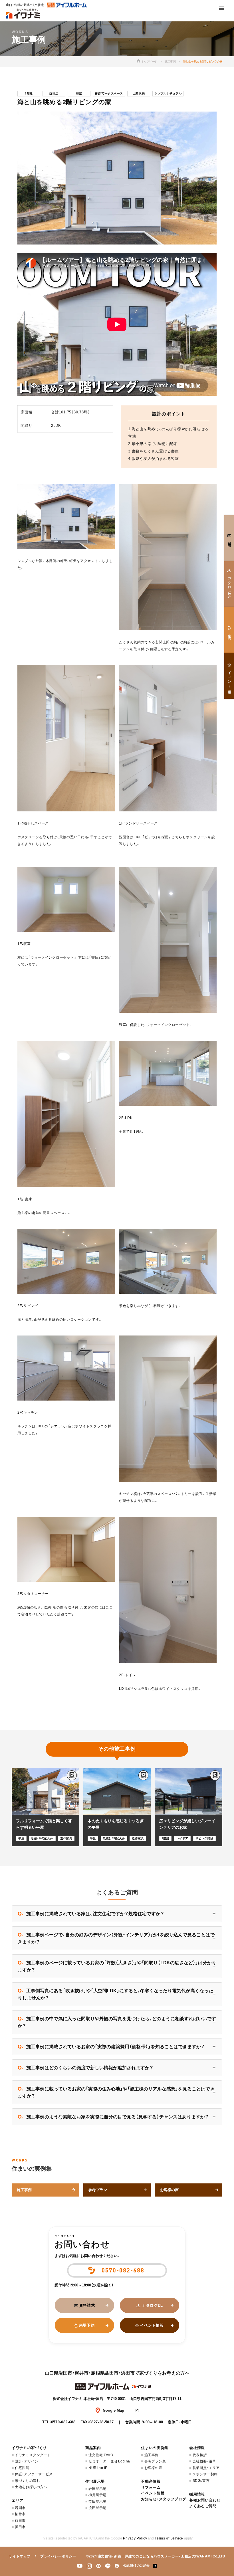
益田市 (20, 2521)
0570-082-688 (63, 2422)
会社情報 (197, 2448)
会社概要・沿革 (204, 2461)
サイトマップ (20, 2556)
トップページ (149, 61)
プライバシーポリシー (58, 2556)
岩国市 (20, 2508)
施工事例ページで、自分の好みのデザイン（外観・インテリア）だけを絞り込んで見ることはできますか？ (116, 1938)
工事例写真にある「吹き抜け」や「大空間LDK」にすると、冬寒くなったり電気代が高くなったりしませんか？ (115, 1994)
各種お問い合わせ (205, 2500)
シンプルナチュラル (168, 93)
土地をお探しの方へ (31, 2487)
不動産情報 (151, 2481)
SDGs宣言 (201, 2481)
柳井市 (20, 2514)
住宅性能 (22, 2468)
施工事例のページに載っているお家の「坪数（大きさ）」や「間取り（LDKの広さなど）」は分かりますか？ (117, 1966)
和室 (79, 93)
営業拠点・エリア (206, 2468)
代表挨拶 (200, 2455)
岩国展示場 (97, 2489)
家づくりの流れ (27, 2481)
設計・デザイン (27, 2461)
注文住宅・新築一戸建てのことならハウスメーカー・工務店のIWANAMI (155, 2556)
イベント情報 (152, 2325)
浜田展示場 (97, 2508)
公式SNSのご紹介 (137, 2565)
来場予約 (87, 2325)
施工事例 (170, 61)
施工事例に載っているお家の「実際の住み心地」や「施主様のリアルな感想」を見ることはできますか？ (116, 2092)
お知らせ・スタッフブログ (164, 2499)
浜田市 (20, 2527)
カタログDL (153, 2305)
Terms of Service (169, 2538)
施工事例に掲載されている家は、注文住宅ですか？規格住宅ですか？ (91, 1914)
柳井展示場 (97, 2495)
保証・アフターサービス (34, 2474)
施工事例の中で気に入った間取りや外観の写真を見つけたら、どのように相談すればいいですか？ (117, 2022)
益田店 (54, 93)
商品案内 (93, 2448)
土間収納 (139, 93)
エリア (18, 2501)
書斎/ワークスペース (109, 93)
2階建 (29, 93)
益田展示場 (97, 2502)
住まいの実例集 (155, 2448)
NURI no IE (98, 2468)
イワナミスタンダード (33, 2455)
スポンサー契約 (205, 2474)
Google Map (113, 2410)
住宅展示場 (95, 2481)
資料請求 (87, 2305)
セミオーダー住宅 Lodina (109, 2461)
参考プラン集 (155, 2461)
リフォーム (151, 2487)
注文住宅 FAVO (101, 2455)
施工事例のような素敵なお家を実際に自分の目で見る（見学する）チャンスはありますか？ (113, 2117)
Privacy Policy (135, 2538)
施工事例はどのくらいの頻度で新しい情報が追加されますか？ (85, 2068)
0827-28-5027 (102, 2422)
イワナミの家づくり (29, 2448)
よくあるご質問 (203, 2506)
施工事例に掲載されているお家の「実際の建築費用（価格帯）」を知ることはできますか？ (111, 2046)
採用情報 (197, 2494)
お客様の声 (153, 2468)
